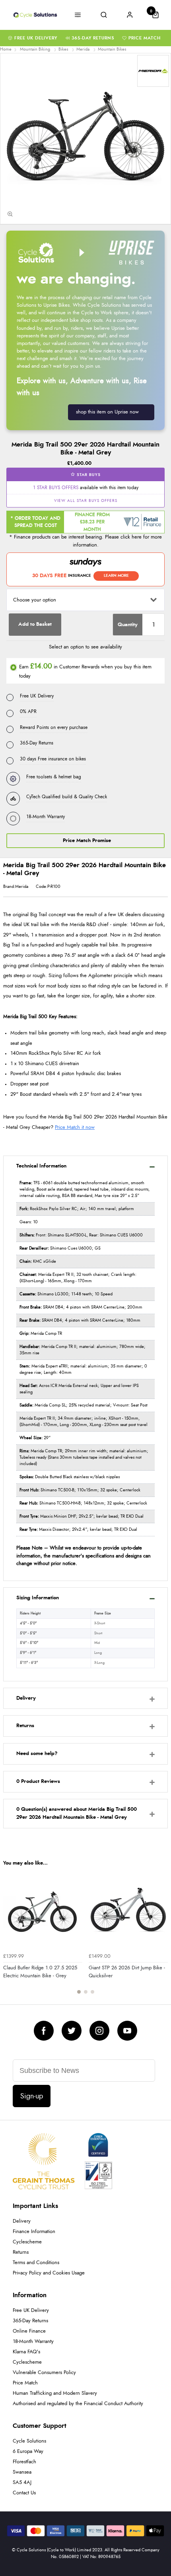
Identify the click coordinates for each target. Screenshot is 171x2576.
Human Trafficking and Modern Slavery (55, 2393)
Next (161, 1936)
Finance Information (34, 2232)
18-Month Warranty (33, 2342)
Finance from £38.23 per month (92, 522)
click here (131, 537)
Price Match (145, 38)
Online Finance (29, 2331)
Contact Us (24, 2493)
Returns (21, 2252)
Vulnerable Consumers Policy (44, 2373)
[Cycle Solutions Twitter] (72, 2031)
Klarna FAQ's (26, 2352)
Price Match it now (75, 1127)
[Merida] (153, 71)
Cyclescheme (27, 2242)
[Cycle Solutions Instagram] (99, 2031)
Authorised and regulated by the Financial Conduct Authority (78, 2404)
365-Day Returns (93, 38)
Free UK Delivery (36, 38)
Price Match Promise (87, 841)
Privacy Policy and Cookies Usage (49, 2273)
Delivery (22, 2221)
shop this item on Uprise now (107, 412)
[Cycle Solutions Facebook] (44, 2031)
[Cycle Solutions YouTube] (127, 2031)
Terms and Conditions (36, 2263)
